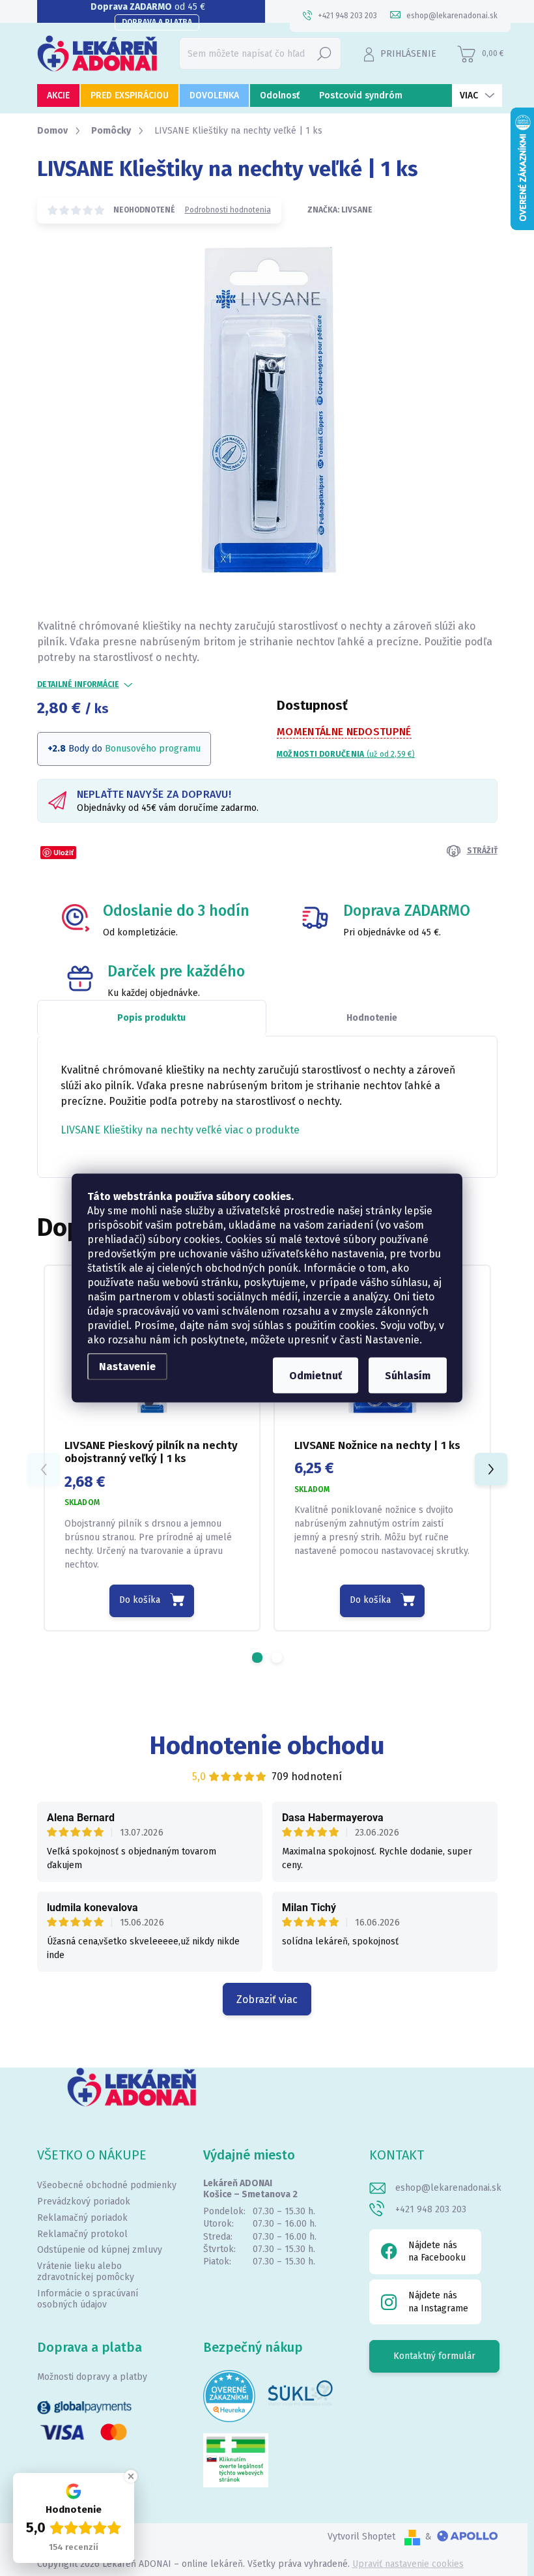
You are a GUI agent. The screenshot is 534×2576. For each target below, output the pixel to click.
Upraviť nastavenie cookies (408, 2564)
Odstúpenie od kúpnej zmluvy (100, 2250)
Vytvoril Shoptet (361, 2537)
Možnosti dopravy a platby (92, 2377)
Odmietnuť (316, 1376)
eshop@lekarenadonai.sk (448, 2188)
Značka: (340, 210)
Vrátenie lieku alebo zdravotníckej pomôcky (86, 2272)
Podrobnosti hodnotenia (228, 210)
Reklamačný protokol (82, 2234)
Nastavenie (127, 1367)
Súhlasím (408, 1376)
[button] (257, 1658)
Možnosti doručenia (346, 754)
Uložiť (63, 852)
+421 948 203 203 (431, 2209)
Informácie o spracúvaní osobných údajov (88, 2299)
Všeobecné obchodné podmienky (107, 2185)
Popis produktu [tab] (151, 1018)
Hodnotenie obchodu (267, 1746)
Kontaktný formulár (434, 2356)
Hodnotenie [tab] (372, 1018)
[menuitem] (58, 95)
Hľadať (324, 53)
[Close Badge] (131, 2476)
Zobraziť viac (267, 1999)
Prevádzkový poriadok (84, 2202)
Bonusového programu (153, 749)
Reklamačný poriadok (82, 2218)
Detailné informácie (78, 684)
